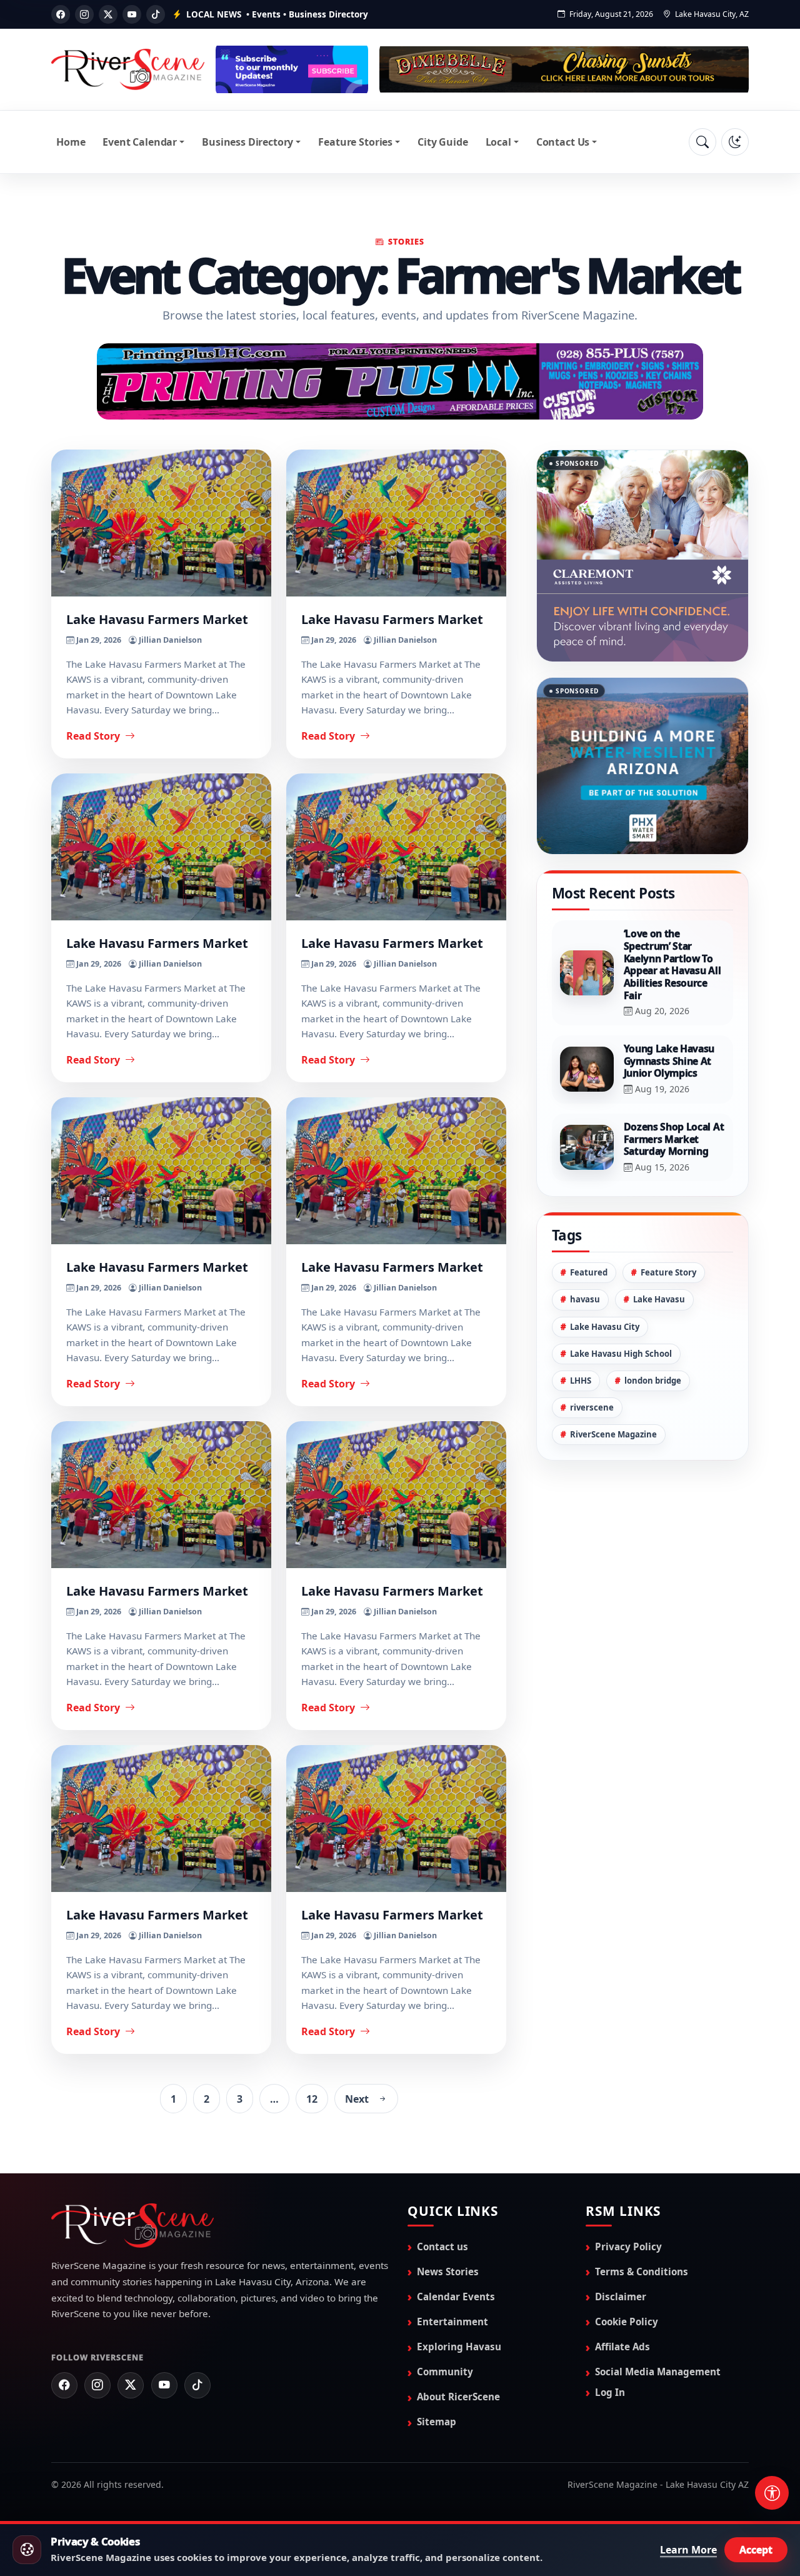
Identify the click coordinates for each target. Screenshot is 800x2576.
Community (445, 2371)
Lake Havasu (659, 1246)
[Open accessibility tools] (772, 2493)
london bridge (653, 1327)
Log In (610, 2392)
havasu (585, 1246)
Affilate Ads (622, 2346)
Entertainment (452, 2321)
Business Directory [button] (247, 142)
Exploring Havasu (459, 2346)
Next (357, 2098)
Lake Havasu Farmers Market (157, 619)
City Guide (442, 142)
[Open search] (702, 142)
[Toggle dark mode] (735, 142)
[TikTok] (156, 14)
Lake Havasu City (605, 1273)
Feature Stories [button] (355, 142)
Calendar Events (456, 2296)
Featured (589, 1219)
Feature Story (668, 1219)
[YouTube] (132, 14)
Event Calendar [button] (140, 142)
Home (71, 142)
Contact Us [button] (563, 142)
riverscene (592, 1354)
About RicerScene (458, 2396)
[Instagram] (84, 14)
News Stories (448, 2271)
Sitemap (437, 2421)
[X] (108, 14)
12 (312, 2098)
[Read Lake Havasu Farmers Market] (161, 523)
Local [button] (498, 142)
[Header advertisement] (292, 69)
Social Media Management (658, 2371)
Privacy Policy (628, 2246)
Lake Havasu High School (621, 1300)
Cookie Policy (627, 2321)
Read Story (94, 736)
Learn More (688, 2550)
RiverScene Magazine (613, 1381)
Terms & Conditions (642, 2271)
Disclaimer (621, 2296)
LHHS (581, 1327)
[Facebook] (61, 14)
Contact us (442, 2246)
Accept (756, 2550)
